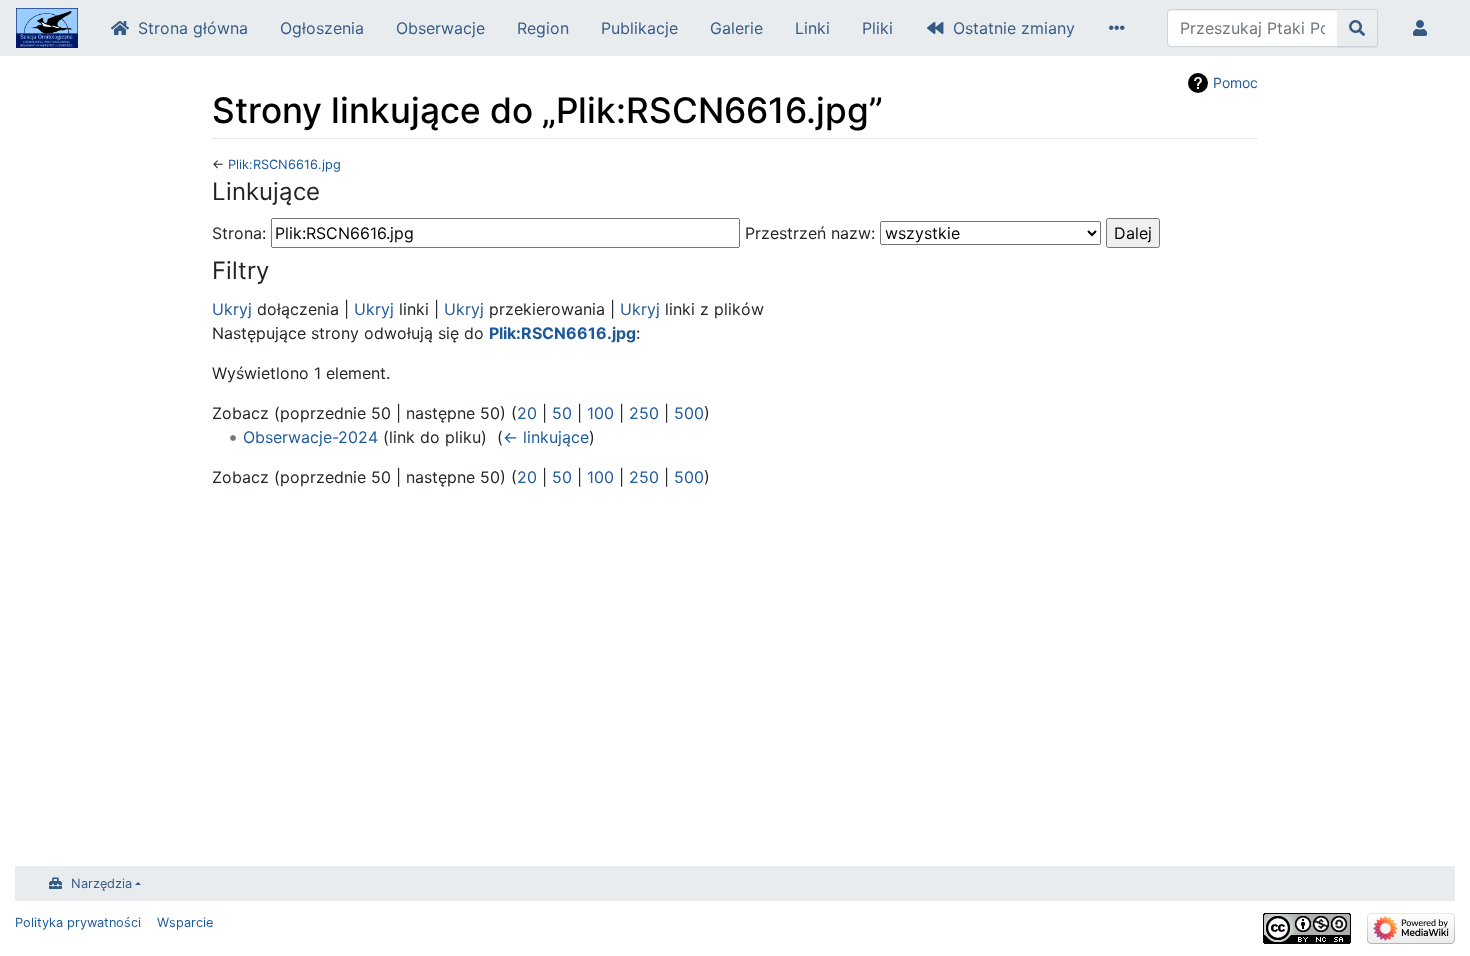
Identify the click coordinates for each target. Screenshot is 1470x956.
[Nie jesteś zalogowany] (1424, 28)
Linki (812, 28)
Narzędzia (101, 883)
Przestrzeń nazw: (810, 233)
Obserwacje (440, 28)
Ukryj (232, 309)
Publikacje (639, 28)
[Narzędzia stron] (1121, 28)
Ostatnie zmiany (1014, 28)
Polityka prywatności (78, 922)
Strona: (239, 233)
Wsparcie (185, 922)
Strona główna (193, 28)
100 (600, 413)
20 (527, 413)
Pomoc (1235, 82)
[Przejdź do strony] (1357, 28)
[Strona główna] (47, 30)
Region (543, 28)
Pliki (877, 28)
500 (689, 413)
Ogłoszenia (322, 28)
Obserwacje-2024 (310, 437)
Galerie (736, 28)
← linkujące (546, 437)
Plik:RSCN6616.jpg (284, 164)
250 (644, 413)
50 (562, 413)
